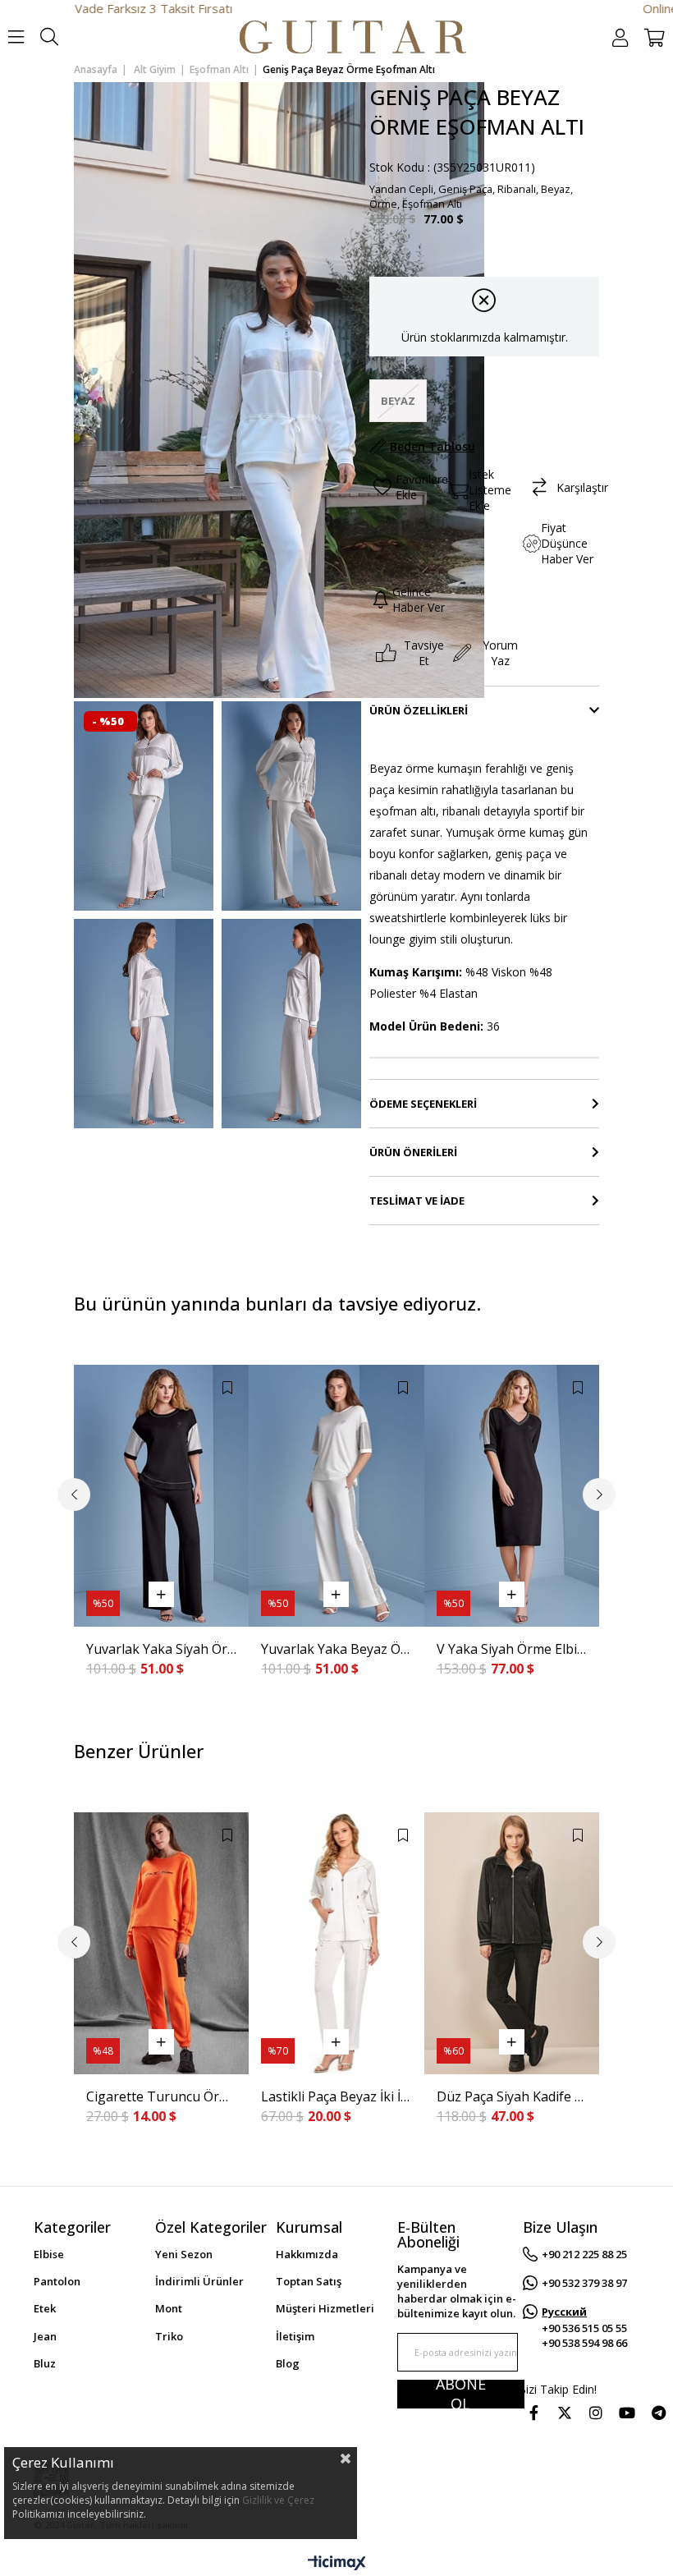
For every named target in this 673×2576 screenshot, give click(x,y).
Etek (45, 2308)
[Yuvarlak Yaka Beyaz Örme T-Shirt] (336, 1496)
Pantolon (57, 2281)
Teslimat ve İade (417, 1201)
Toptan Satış (309, 2281)
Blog (288, 2363)
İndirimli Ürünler (199, 2281)
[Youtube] (627, 2413)
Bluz (45, 2363)
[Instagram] (596, 2413)
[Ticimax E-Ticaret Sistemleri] (337, 2564)
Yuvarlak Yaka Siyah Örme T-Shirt (161, 1649)
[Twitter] (565, 2413)
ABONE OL (461, 2394)
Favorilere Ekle (227, 1388)
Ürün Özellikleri (419, 710)
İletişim (295, 2336)
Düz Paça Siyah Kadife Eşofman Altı (512, 2096)
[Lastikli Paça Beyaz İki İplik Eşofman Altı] (336, 1944)
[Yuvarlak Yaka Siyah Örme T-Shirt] (161, 1496)
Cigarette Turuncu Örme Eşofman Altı (161, 2096)
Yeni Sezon (184, 2254)
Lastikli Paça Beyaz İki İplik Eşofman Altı (336, 2096)
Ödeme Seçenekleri (423, 1104)
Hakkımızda (307, 2254)
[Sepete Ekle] (161, 1594)
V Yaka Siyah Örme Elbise (512, 1649)
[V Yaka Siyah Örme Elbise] (512, 1496)
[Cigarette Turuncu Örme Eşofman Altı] (161, 1944)
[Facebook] (533, 2413)
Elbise (49, 2254)
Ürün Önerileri (413, 1152)
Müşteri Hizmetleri (325, 2308)
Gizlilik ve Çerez (278, 2500)
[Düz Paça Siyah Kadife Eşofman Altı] (512, 1944)
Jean (45, 2336)
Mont (169, 2308)
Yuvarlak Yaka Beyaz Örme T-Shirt (336, 1649)
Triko (169, 2336)
